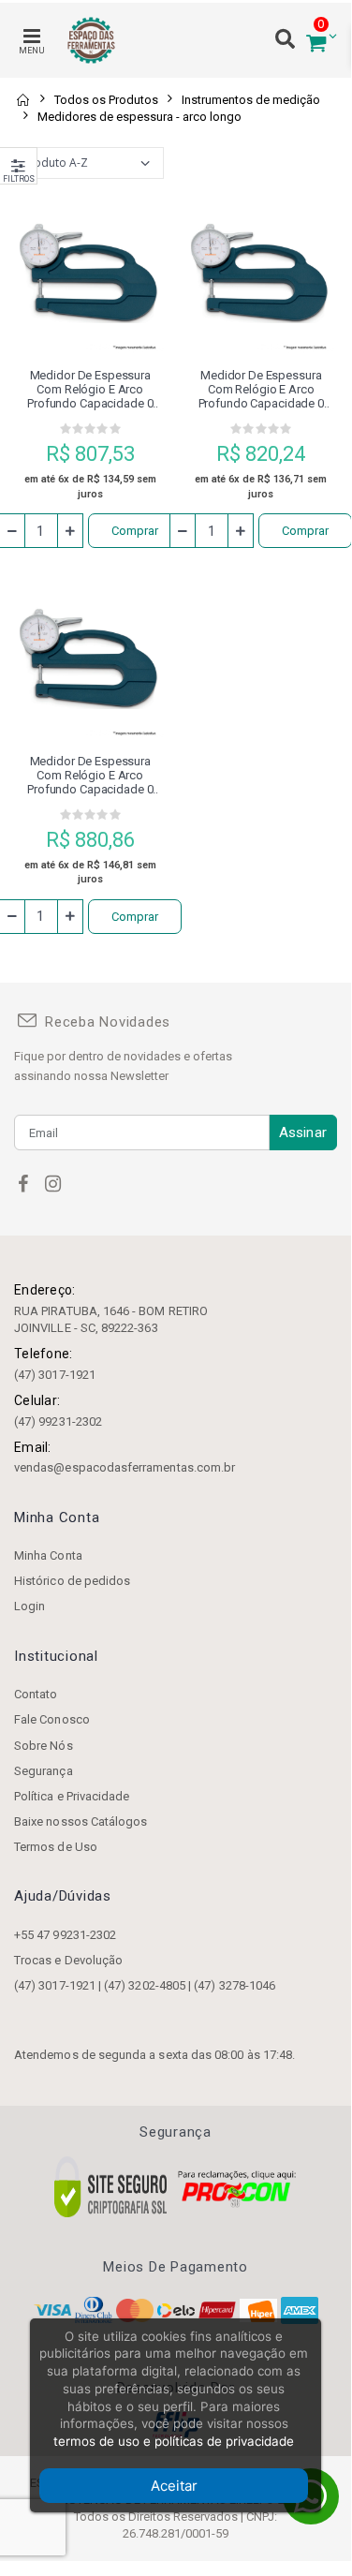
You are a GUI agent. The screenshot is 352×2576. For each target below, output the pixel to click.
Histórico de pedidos (72, 1581)
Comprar (135, 531)
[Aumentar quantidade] (70, 531)
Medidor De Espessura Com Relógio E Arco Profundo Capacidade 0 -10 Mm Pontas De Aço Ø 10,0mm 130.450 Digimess (90, 389)
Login (29, 1606)
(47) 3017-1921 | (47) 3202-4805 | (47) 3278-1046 (145, 1985)
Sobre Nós (44, 1746)
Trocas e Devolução (68, 1960)
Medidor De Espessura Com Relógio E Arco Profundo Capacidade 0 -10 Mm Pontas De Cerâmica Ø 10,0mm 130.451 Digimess (261, 389)
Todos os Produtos (106, 100)
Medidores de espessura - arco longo (139, 117)
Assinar (303, 1133)
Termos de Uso (56, 1847)
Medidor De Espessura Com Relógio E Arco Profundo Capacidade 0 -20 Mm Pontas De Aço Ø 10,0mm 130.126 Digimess (90, 775)
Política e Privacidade (72, 1796)
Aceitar (174, 2486)
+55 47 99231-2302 (65, 1935)
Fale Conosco (52, 1719)
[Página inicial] (22, 100)
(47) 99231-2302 (58, 1421)
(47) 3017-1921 (55, 1375)
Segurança (44, 1771)
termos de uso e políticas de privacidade (174, 2441)
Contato (36, 1694)
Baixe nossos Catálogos (81, 1821)
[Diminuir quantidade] (183, 531)
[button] (316, 41)
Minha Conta (48, 1555)
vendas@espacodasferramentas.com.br (125, 1467)
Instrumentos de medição (251, 100)
